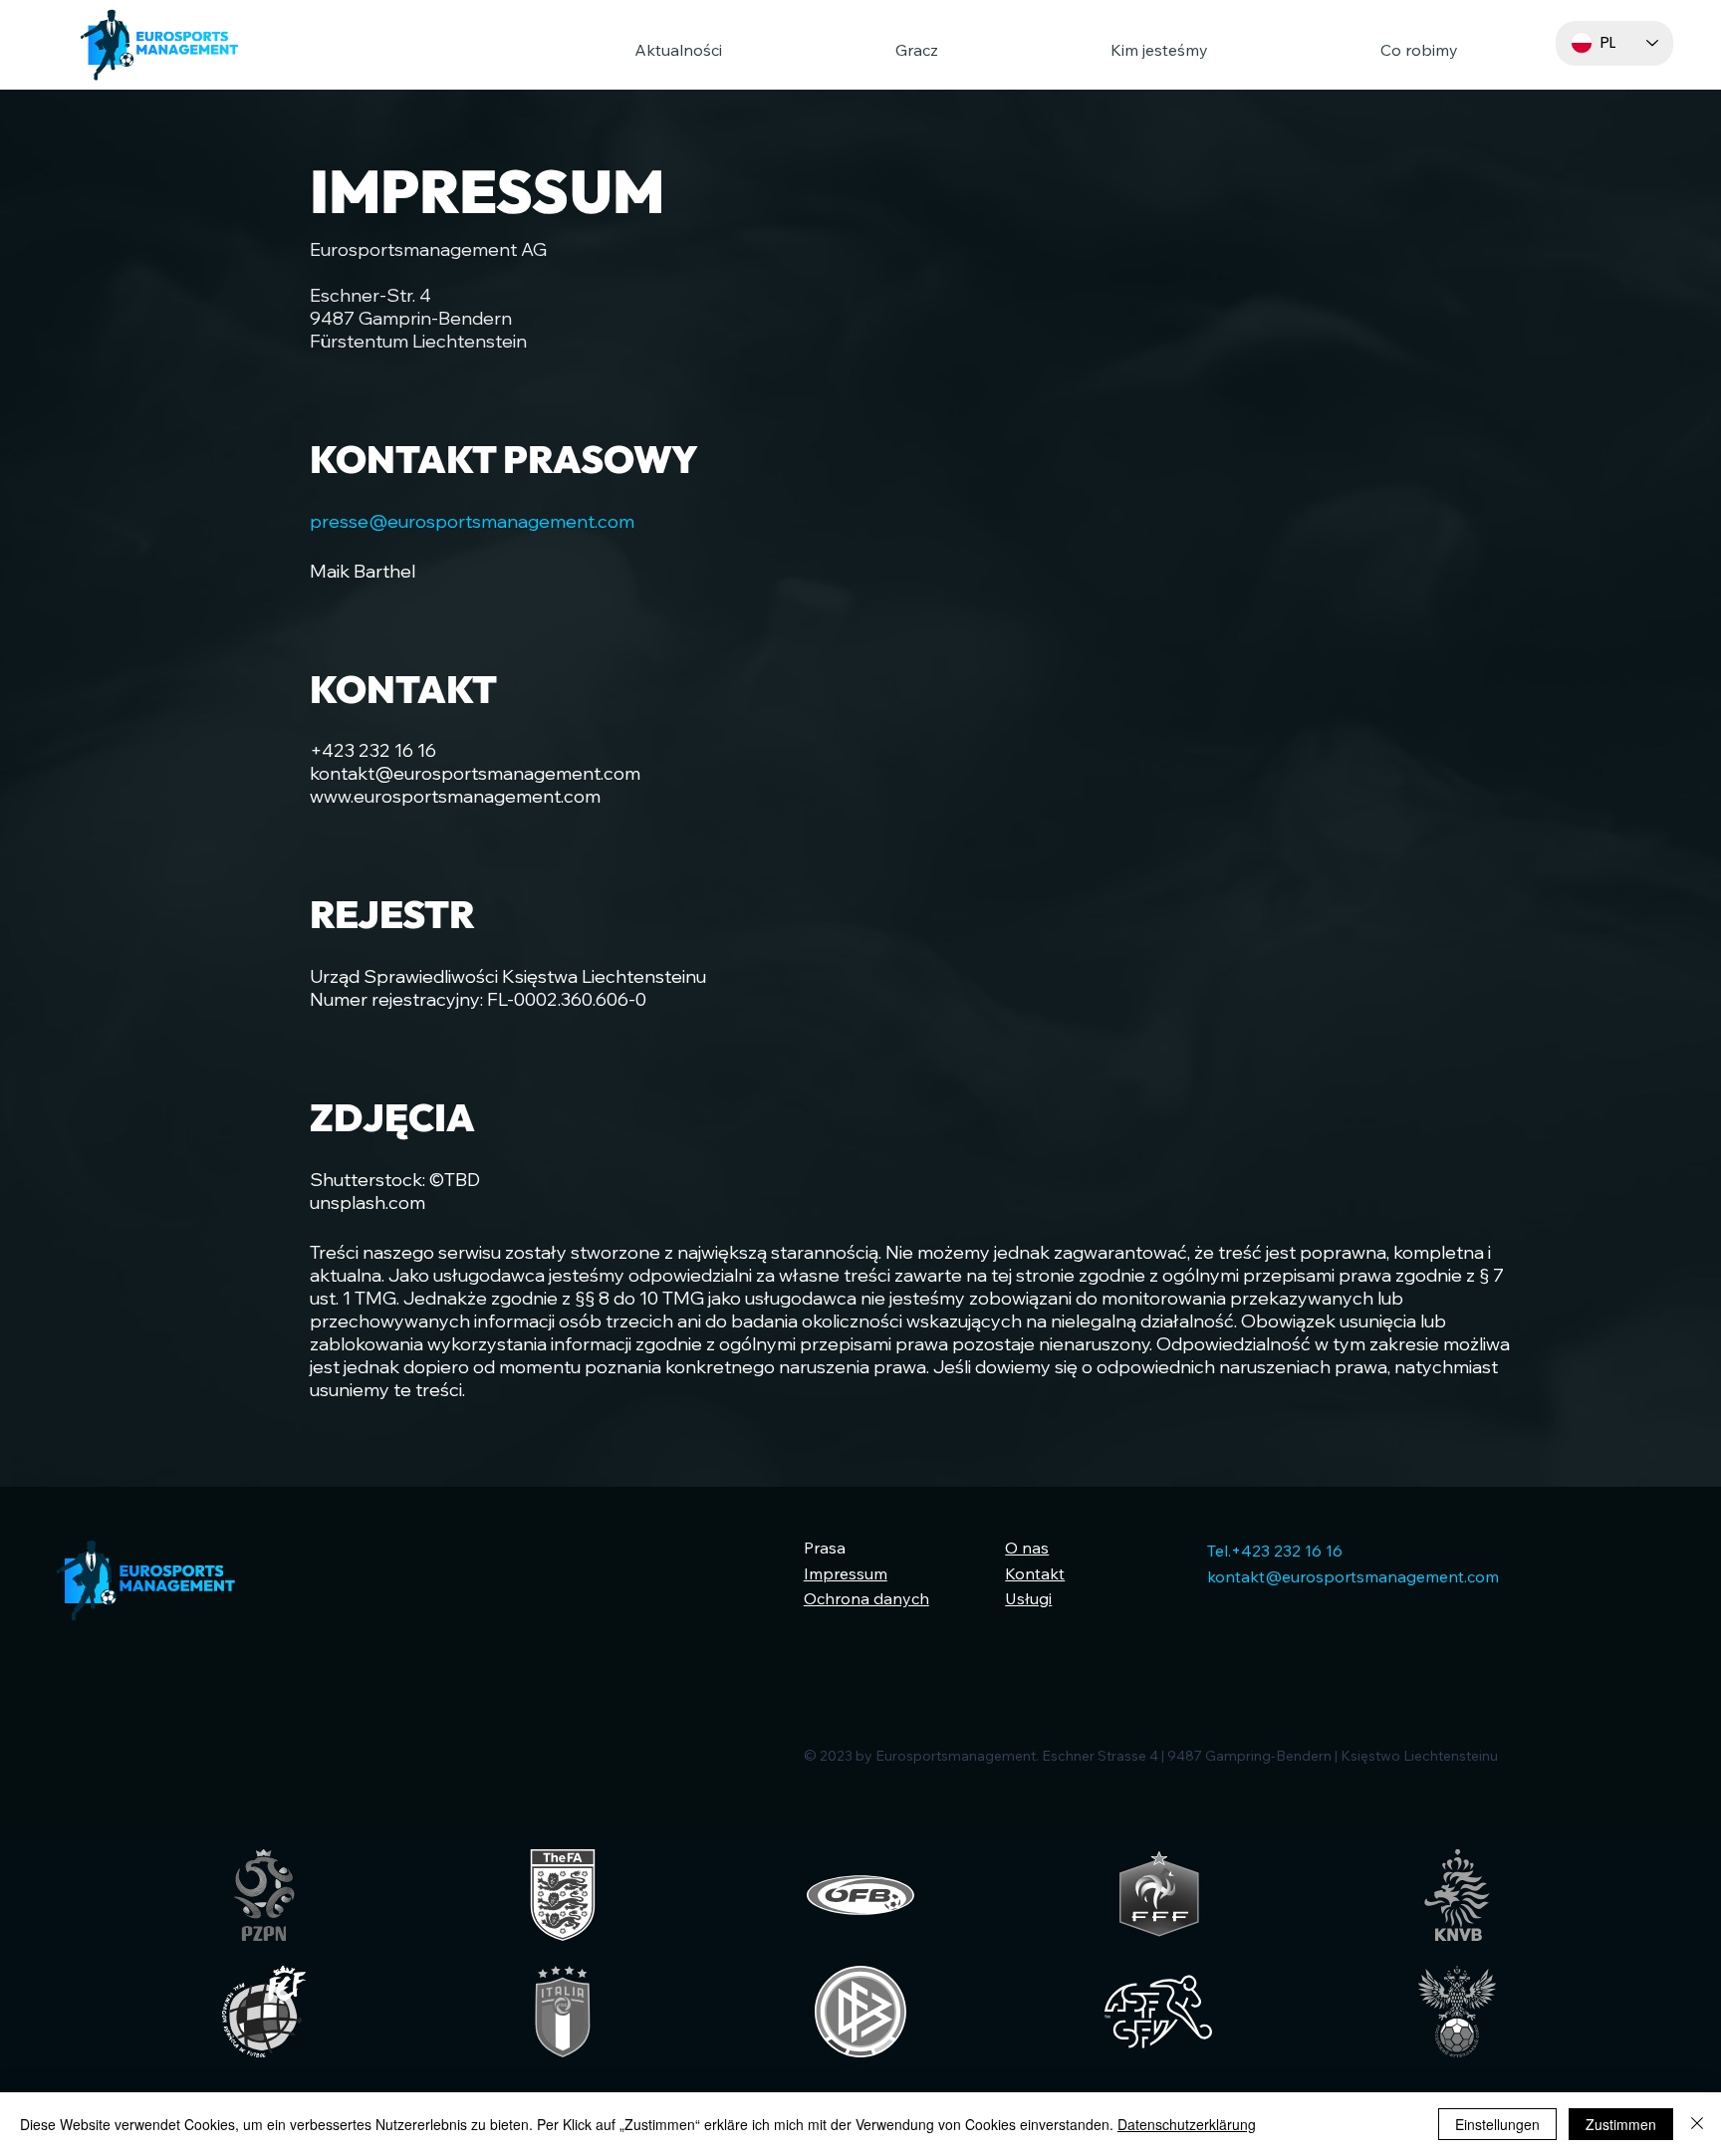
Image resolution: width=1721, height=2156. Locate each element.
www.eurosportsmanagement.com (455, 796)
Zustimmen (1621, 2124)
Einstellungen (1497, 2124)
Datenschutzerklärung (1187, 2124)
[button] (844, 50)
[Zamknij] (1697, 2124)
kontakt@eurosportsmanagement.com (475, 773)
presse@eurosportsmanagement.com (472, 521)
